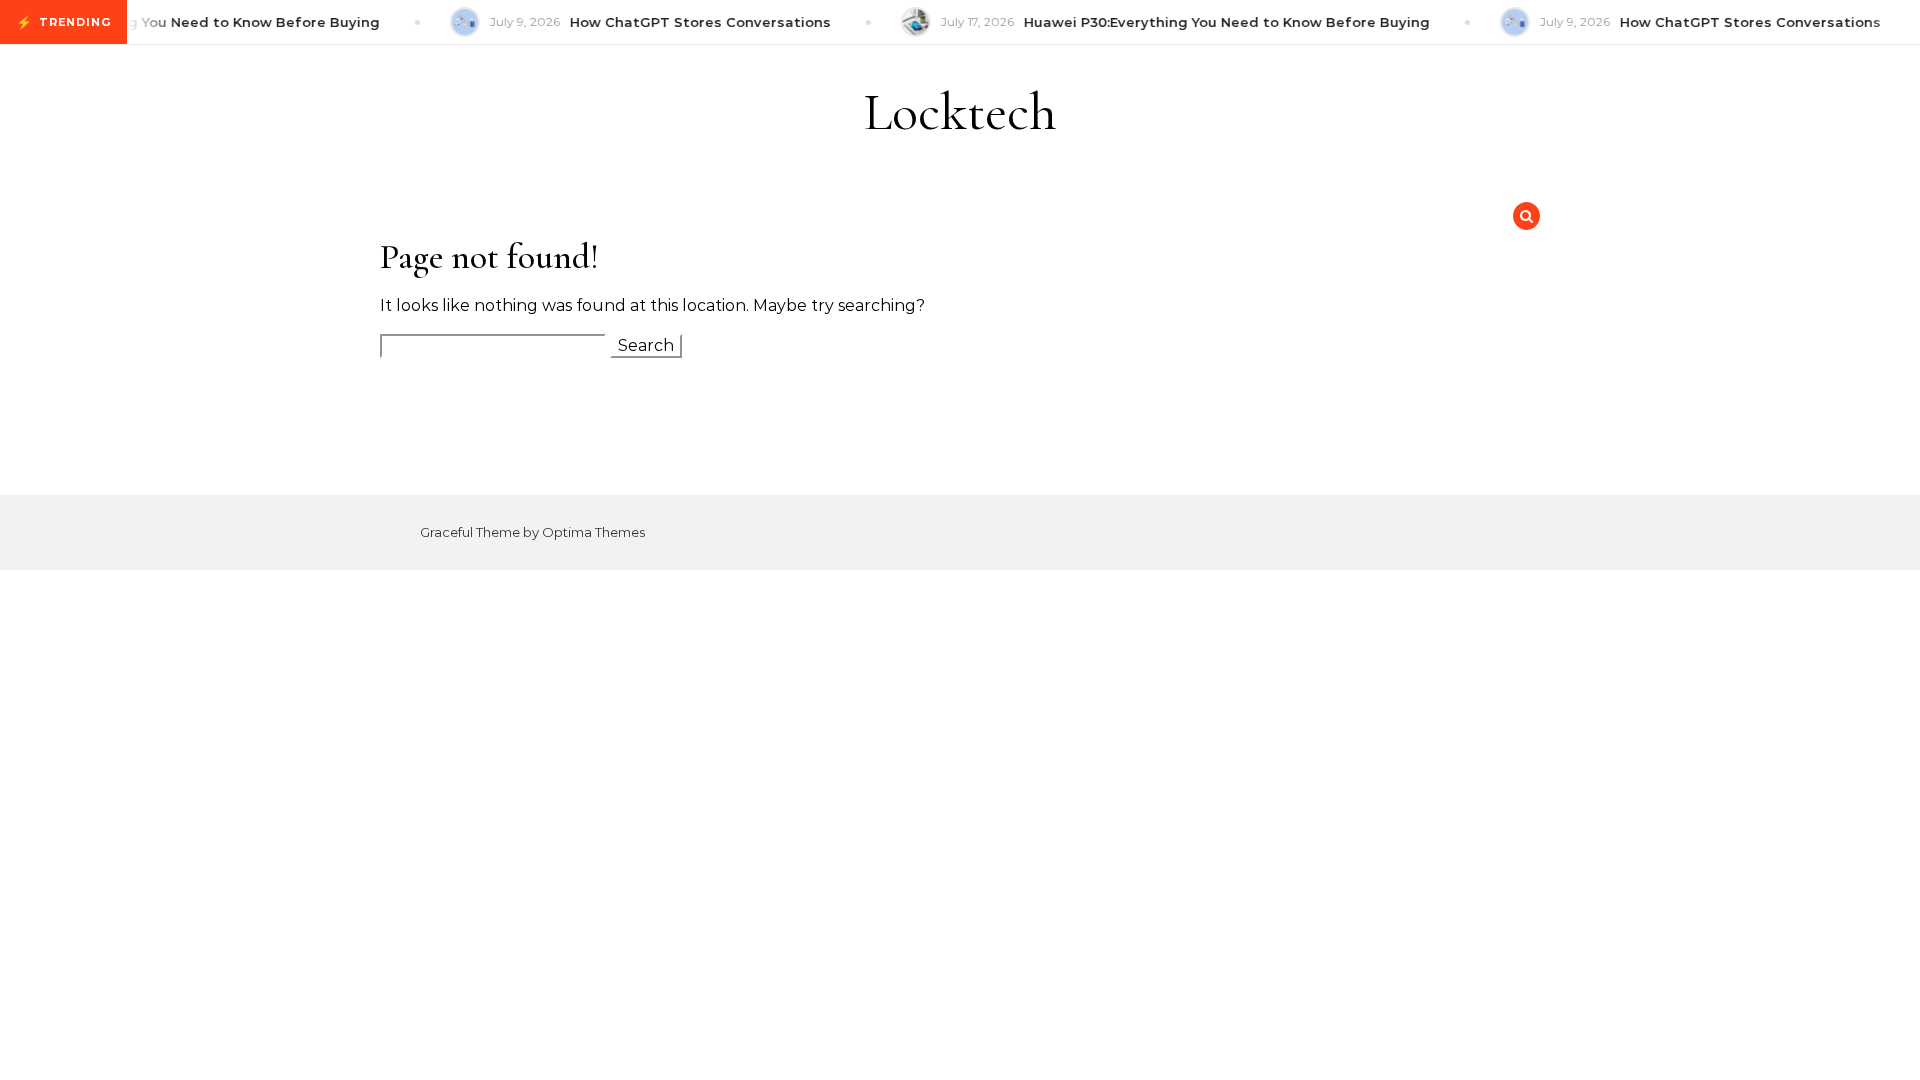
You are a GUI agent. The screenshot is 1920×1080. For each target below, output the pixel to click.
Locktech (960, 111)
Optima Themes (593, 532)
